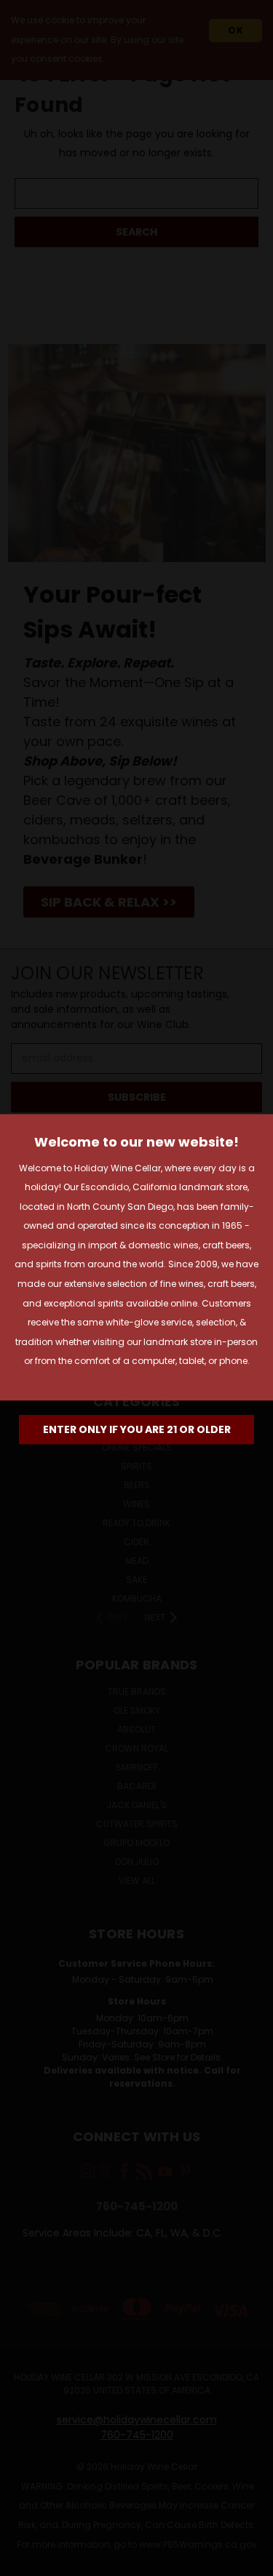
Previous (23, 2561)
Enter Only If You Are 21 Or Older (137, 1429)
